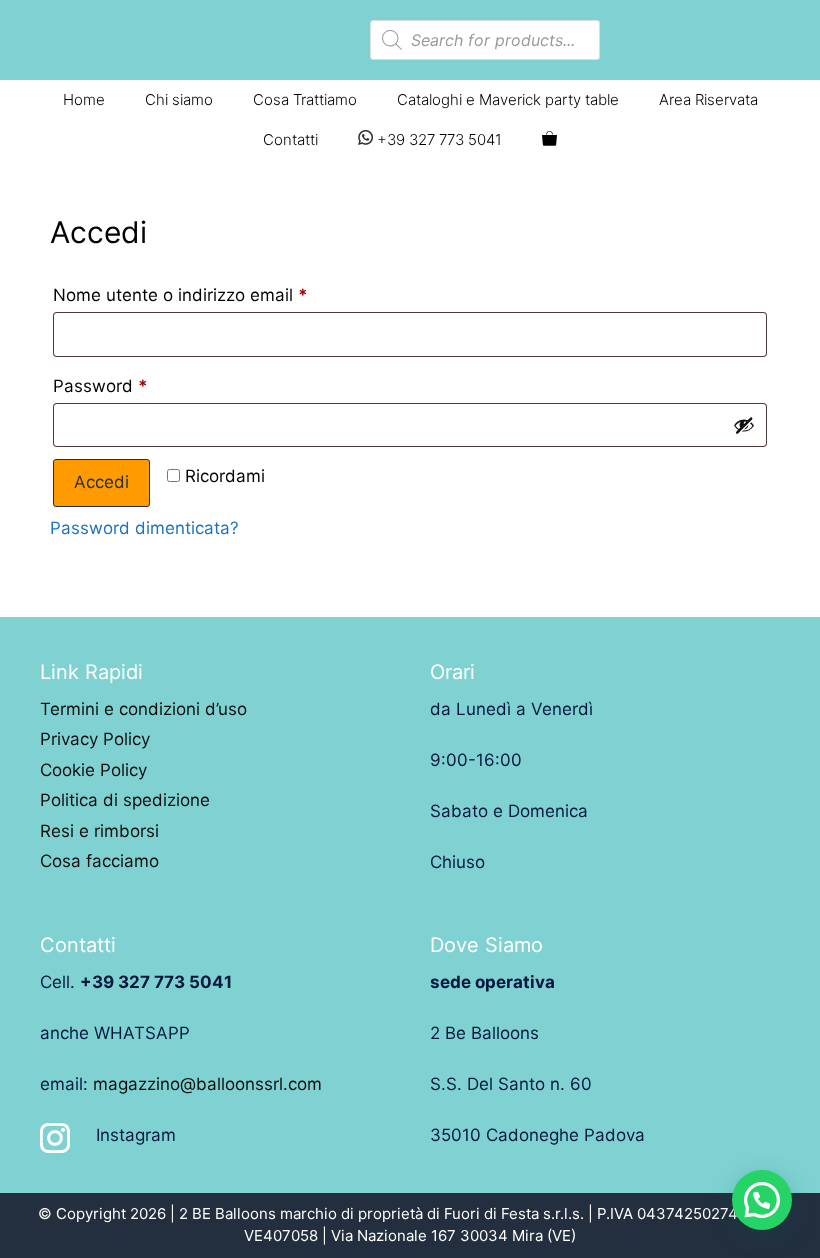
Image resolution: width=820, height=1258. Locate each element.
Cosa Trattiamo (305, 99)
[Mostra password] (744, 425)
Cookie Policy (93, 770)
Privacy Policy (95, 739)
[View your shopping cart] (549, 140)
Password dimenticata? (144, 528)
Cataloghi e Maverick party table (508, 99)
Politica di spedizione (125, 800)
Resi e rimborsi (99, 831)
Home (84, 99)
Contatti (290, 139)
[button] (762, 1200)
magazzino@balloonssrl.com (207, 1084)
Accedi (101, 482)
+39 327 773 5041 (437, 139)
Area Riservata (708, 99)
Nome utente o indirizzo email (180, 295)
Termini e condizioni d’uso (143, 709)
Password (100, 386)
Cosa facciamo (99, 861)
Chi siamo (179, 99)
